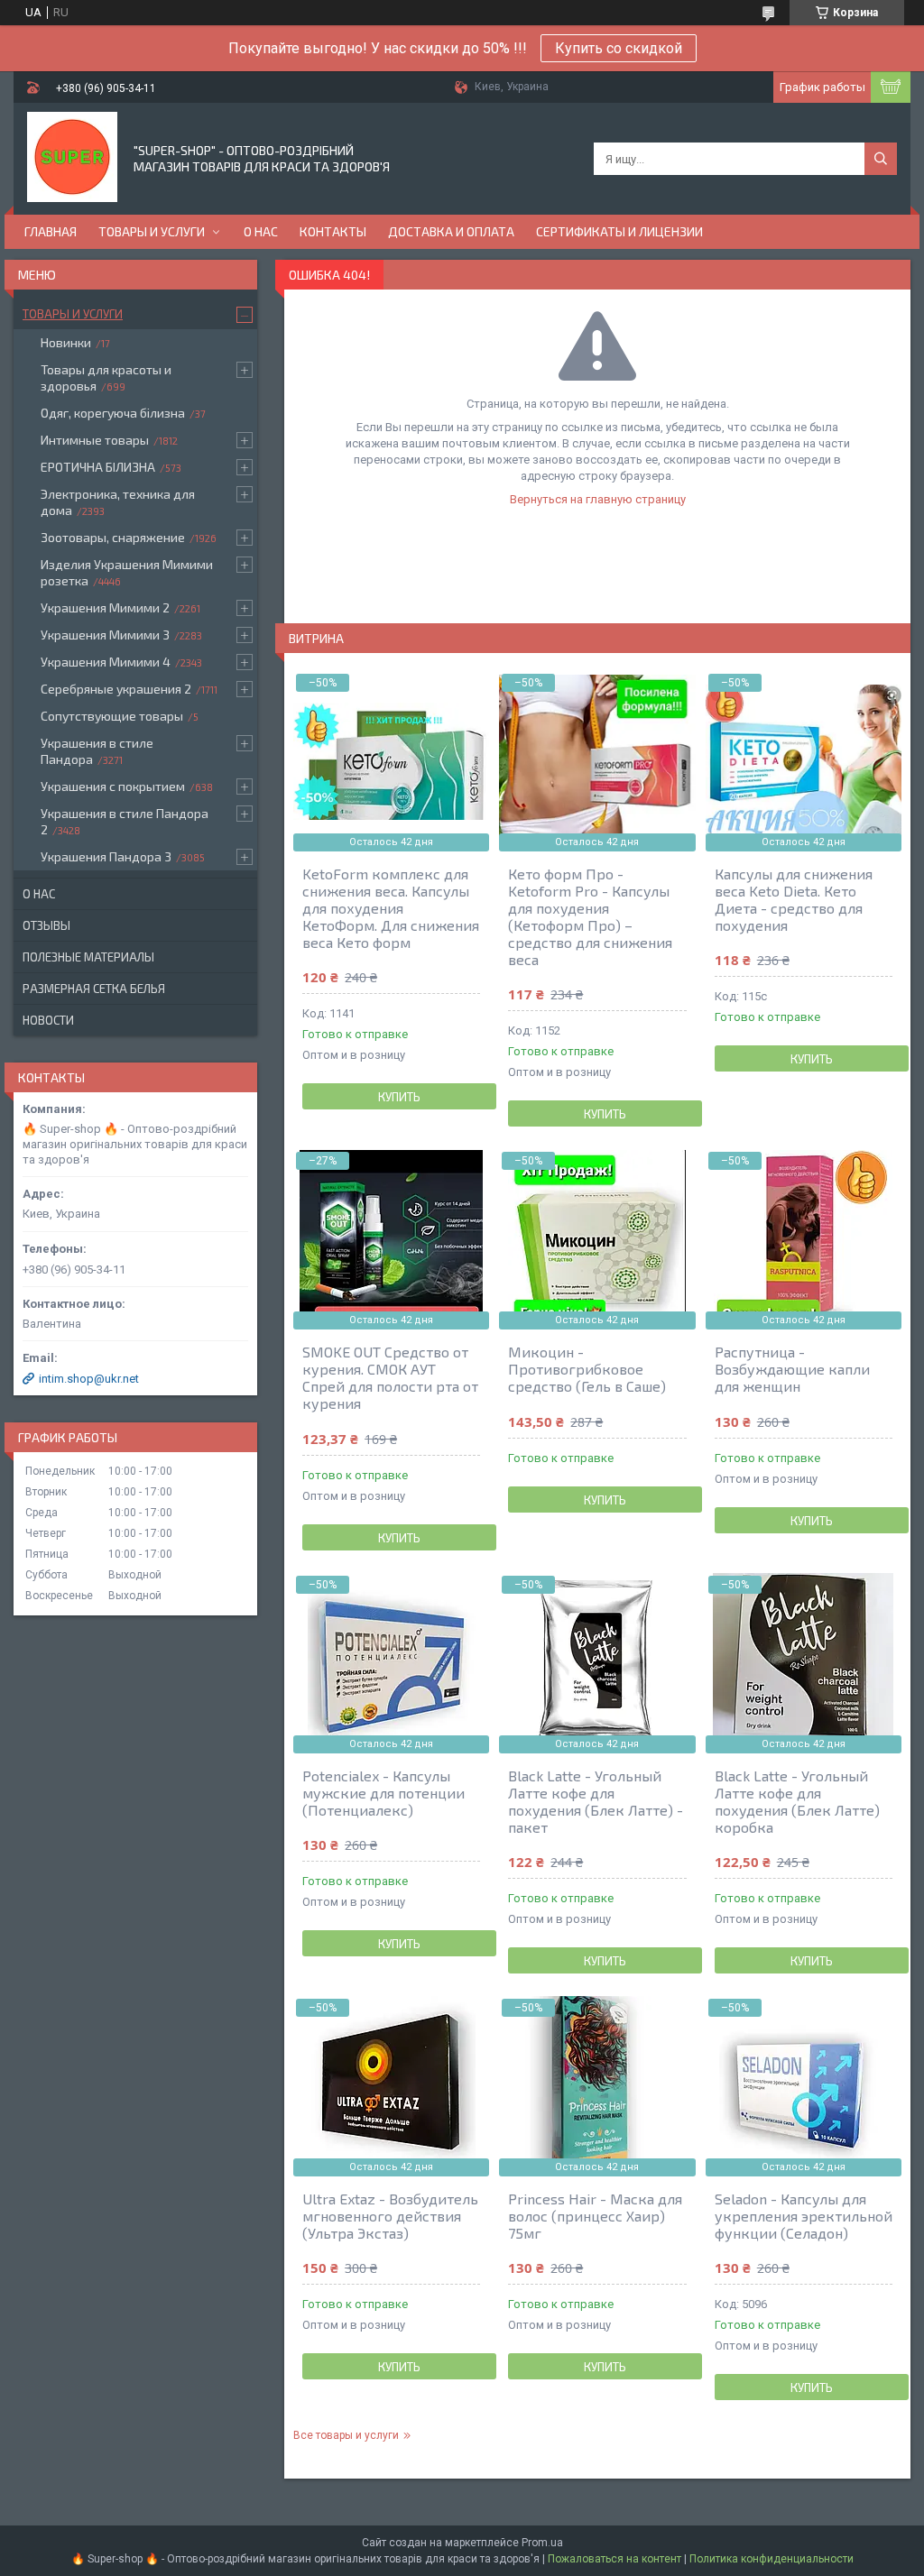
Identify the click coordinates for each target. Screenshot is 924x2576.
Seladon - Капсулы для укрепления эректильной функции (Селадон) (804, 2216)
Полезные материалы (88, 957)
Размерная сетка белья (94, 989)
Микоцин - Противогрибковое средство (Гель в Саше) (587, 1369)
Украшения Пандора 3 (106, 856)
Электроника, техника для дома (118, 502)
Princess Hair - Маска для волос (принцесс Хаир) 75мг (595, 2216)
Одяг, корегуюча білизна (113, 413)
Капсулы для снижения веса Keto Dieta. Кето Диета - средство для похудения (794, 899)
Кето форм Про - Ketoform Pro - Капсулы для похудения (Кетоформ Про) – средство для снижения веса (590, 916)
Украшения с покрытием (113, 786)
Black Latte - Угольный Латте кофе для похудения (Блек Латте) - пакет (596, 1801)
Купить (399, 1097)
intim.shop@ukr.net (89, 1379)
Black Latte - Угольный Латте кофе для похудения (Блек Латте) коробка (797, 1801)
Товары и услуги (152, 231)
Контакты (333, 231)
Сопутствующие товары (112, 716)
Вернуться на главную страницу (598, 499)
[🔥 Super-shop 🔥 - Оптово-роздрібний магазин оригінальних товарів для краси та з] (72, 157)
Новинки (66, 342)
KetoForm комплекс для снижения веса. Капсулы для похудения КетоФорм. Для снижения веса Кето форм (391, 908)
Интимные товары (95, 440)
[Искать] (881, 159)
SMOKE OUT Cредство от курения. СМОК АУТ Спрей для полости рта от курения (390, 1377)
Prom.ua (542, 2543)
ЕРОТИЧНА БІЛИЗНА (98, 467)
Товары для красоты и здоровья (106, 377)
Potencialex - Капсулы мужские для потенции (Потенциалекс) (383, 1793)
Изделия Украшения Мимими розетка (127, 572)
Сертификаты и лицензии (619, 231)
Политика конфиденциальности (772, 2559)
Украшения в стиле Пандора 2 (125, 821)
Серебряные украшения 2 (116, 689)
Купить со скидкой (619, 48)
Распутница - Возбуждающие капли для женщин (792, 1369)
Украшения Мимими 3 (105, 635)
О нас (261, 231)
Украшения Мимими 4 (106, 662)
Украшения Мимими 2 (105, 607)
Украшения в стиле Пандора (97, 751)
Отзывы (46, 925)
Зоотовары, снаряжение (113, 537)
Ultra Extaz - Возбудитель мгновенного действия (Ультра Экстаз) (390, 2216)
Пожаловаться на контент (614, 2559)
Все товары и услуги (346, 2435)
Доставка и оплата (451, 231)
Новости (48, 1020)
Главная (51, 231)
